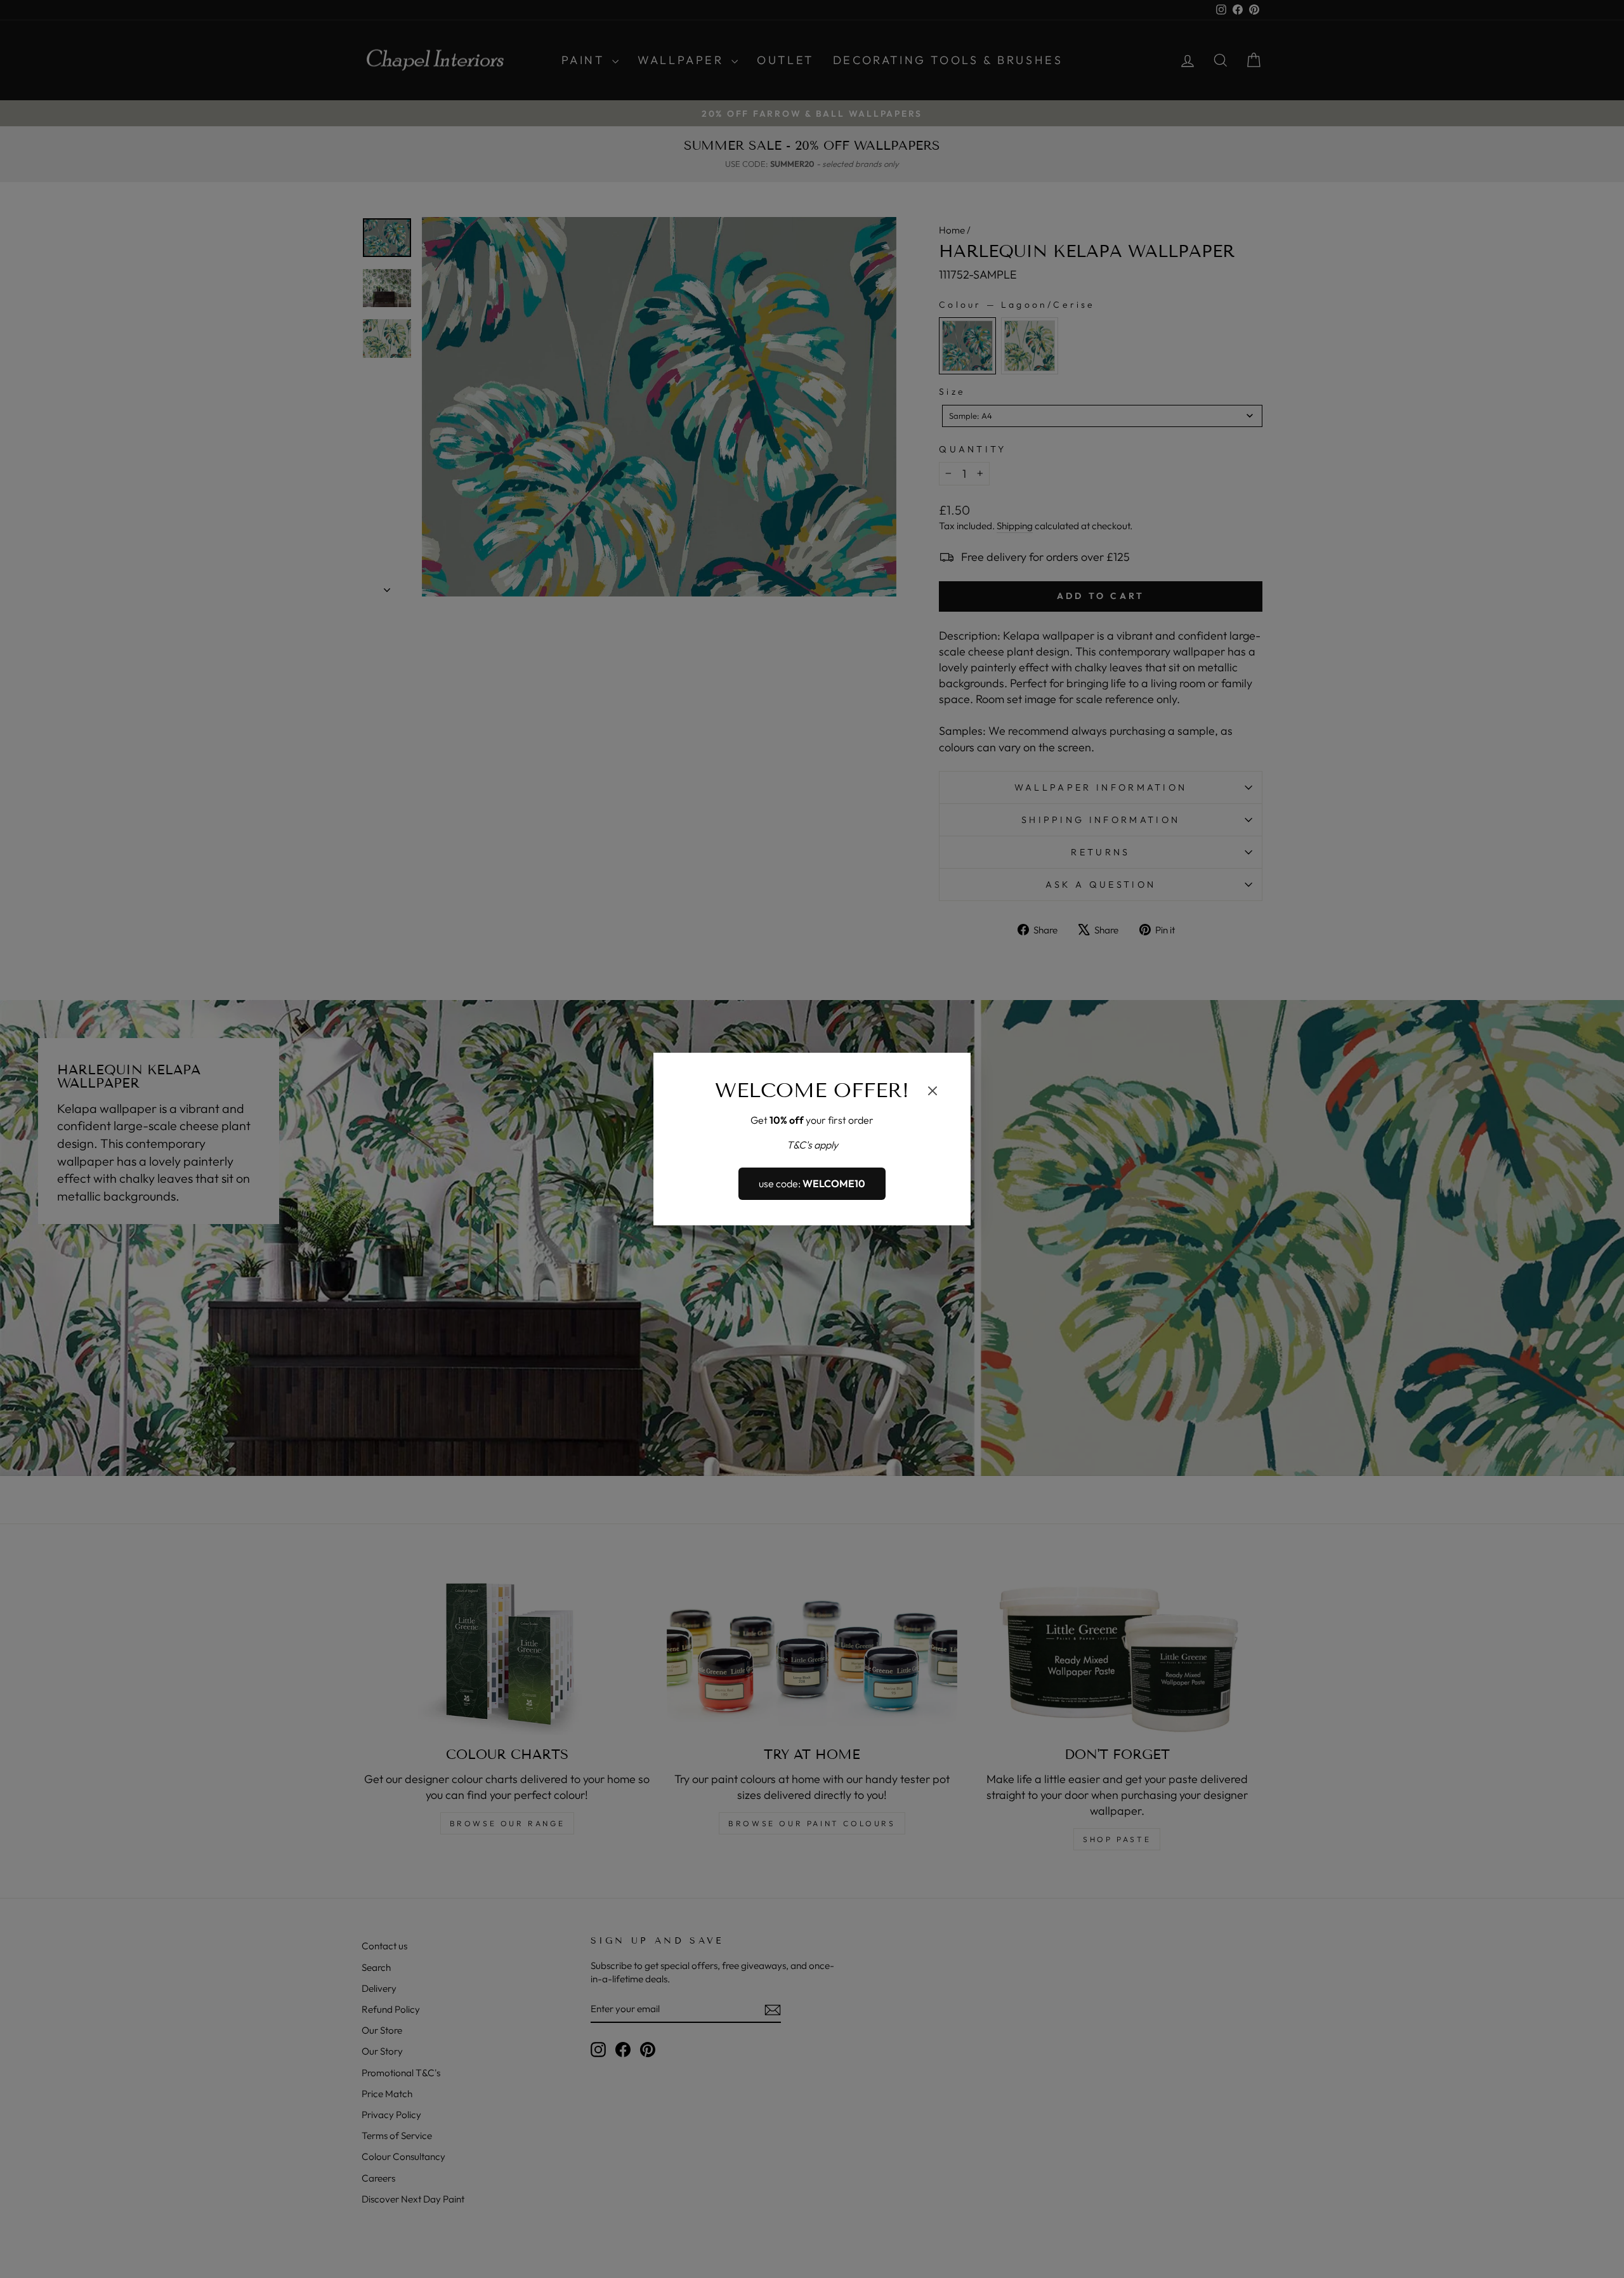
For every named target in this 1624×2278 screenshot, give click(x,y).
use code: (812, 1184)
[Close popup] (933, 1093)
